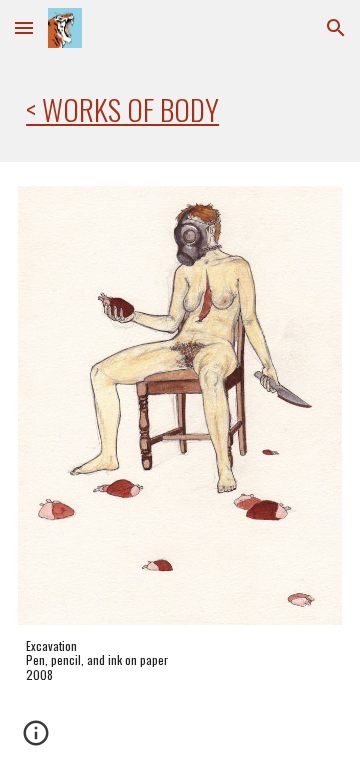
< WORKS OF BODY (122, 108)
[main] (180, 109)
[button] (24, 27)
